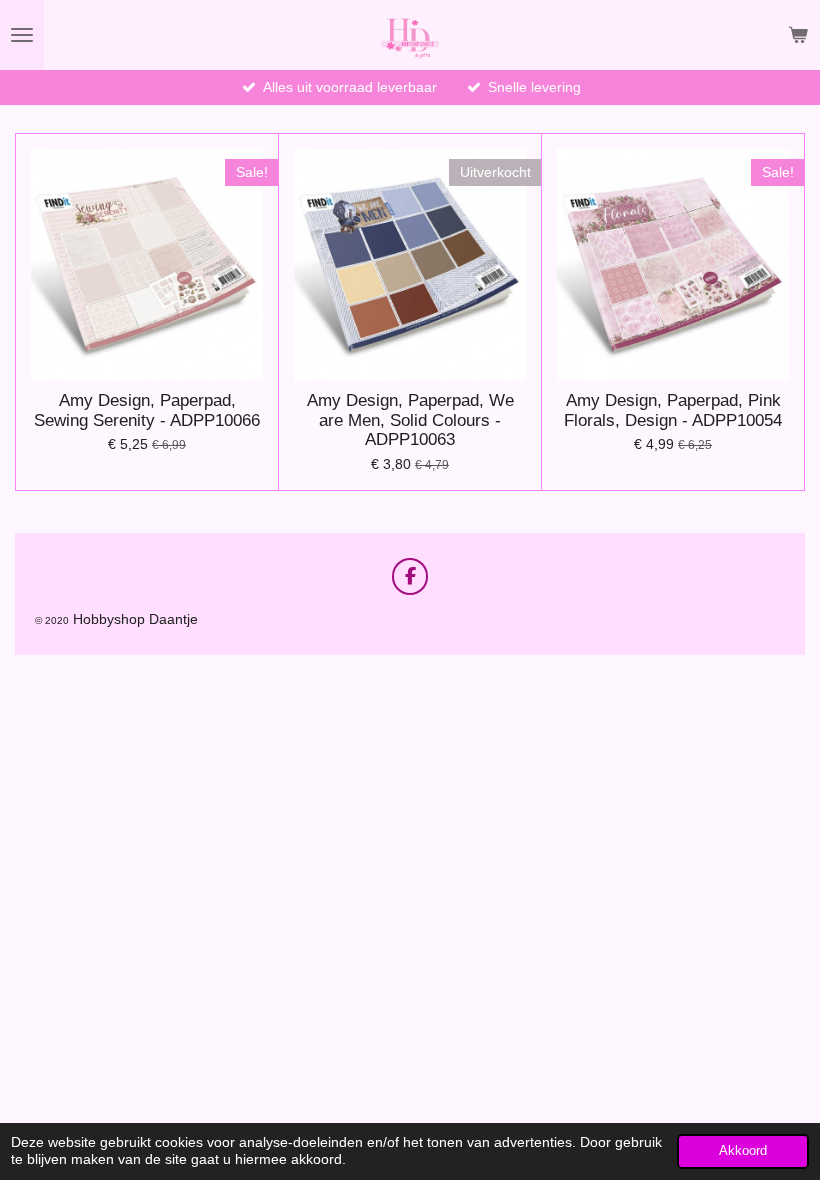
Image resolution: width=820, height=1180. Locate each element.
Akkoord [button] (743, 1151)
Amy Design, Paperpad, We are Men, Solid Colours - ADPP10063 (410, 420)
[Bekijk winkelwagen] (798, 35)
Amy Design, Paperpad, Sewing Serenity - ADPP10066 (147, 410)
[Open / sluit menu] (22, 35)
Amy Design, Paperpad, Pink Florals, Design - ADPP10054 (673, 410)
